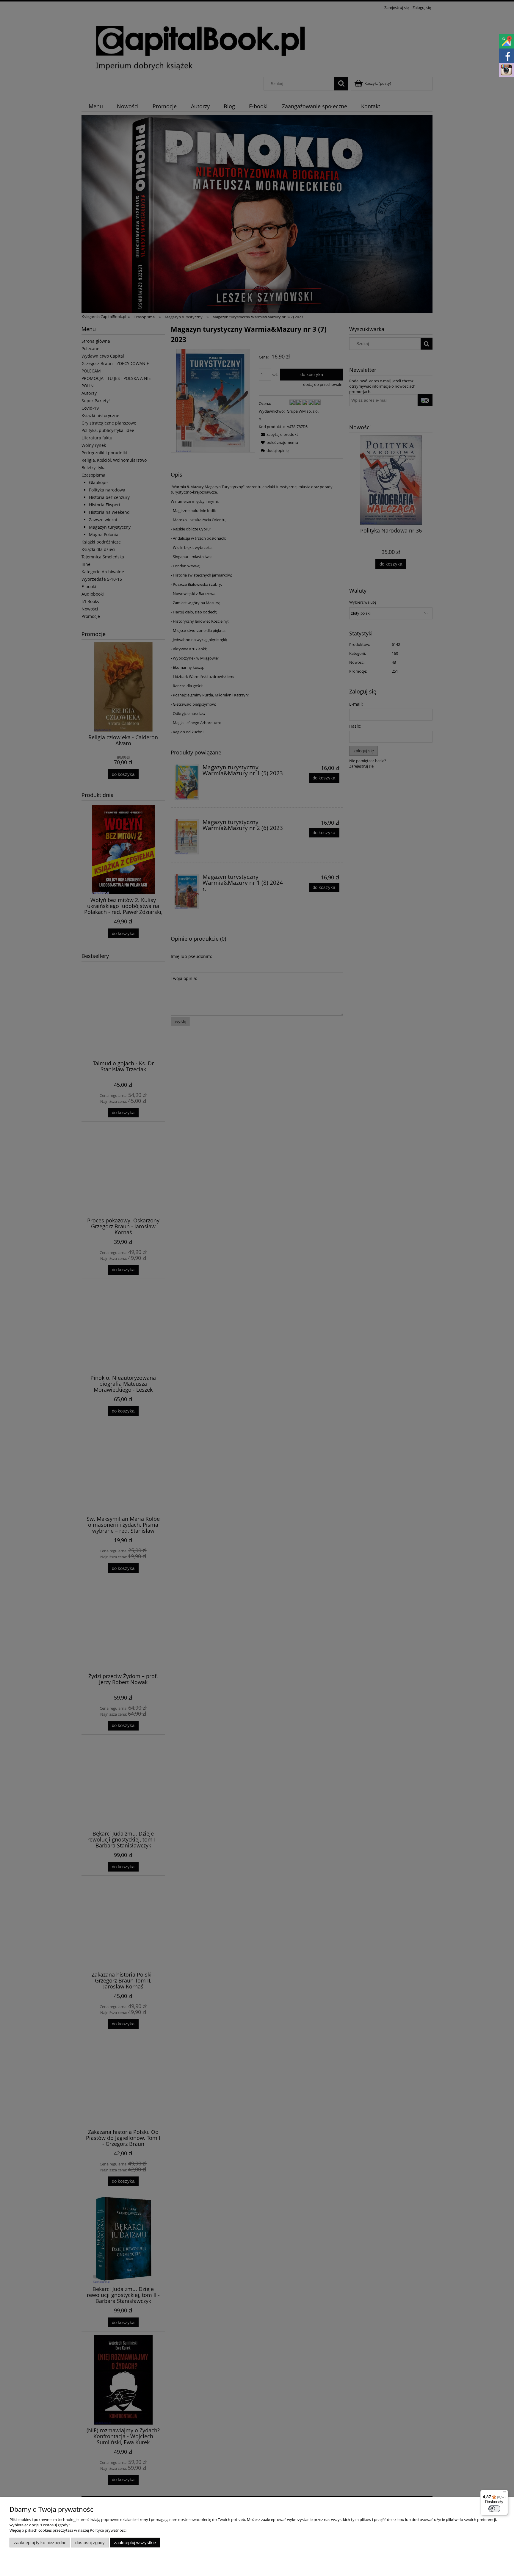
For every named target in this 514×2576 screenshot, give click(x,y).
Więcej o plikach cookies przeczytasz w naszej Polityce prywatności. (68, 2530)
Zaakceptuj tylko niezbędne (40, 2543)
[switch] (494, 2509)
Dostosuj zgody (90, 2543)
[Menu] (504, 2493)
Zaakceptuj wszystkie (135, 2543)
